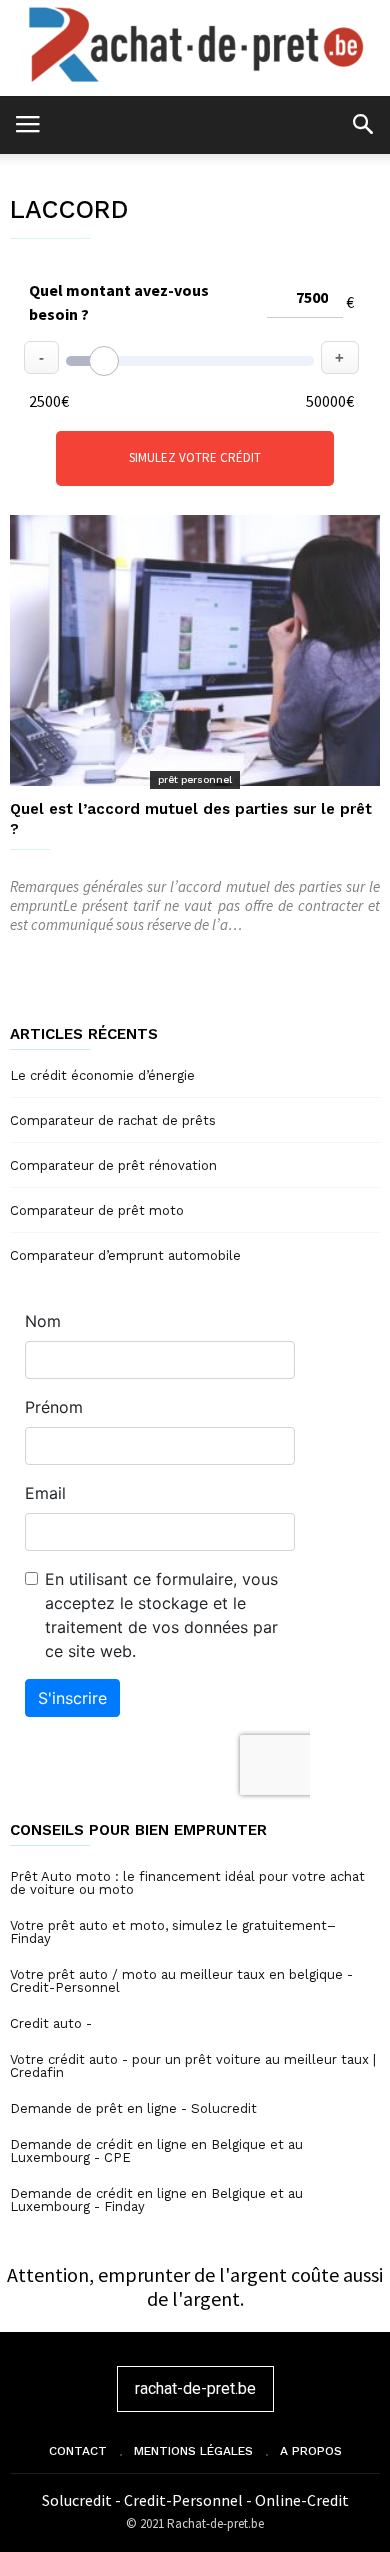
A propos (311, 2451)
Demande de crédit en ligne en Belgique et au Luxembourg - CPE (156, 2151)
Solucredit (78, 2500)
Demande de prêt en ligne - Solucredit (133, 2108)
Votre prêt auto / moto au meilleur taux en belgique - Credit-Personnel (181, 1981)
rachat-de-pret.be (195, 2388)
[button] (362, 123)
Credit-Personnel (185, 2500)
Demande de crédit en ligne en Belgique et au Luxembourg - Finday (156, 2200)
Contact (78, 2451)
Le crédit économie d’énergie (102, 1075)
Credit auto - (51, 2023)
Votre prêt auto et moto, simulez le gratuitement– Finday (173, 1932)
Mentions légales (193, 2451)
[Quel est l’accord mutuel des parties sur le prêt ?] (195, 650)
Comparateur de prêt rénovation (113, 1165)
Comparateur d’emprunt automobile (125, 1255)
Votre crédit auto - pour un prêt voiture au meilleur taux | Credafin (193, 2066)
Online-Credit (302, 2500)
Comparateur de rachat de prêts (113, 1120)
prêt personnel (195, 779)
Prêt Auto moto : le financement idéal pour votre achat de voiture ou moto (187, 1883)
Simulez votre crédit (195, 457)
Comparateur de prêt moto (97, 1210)
